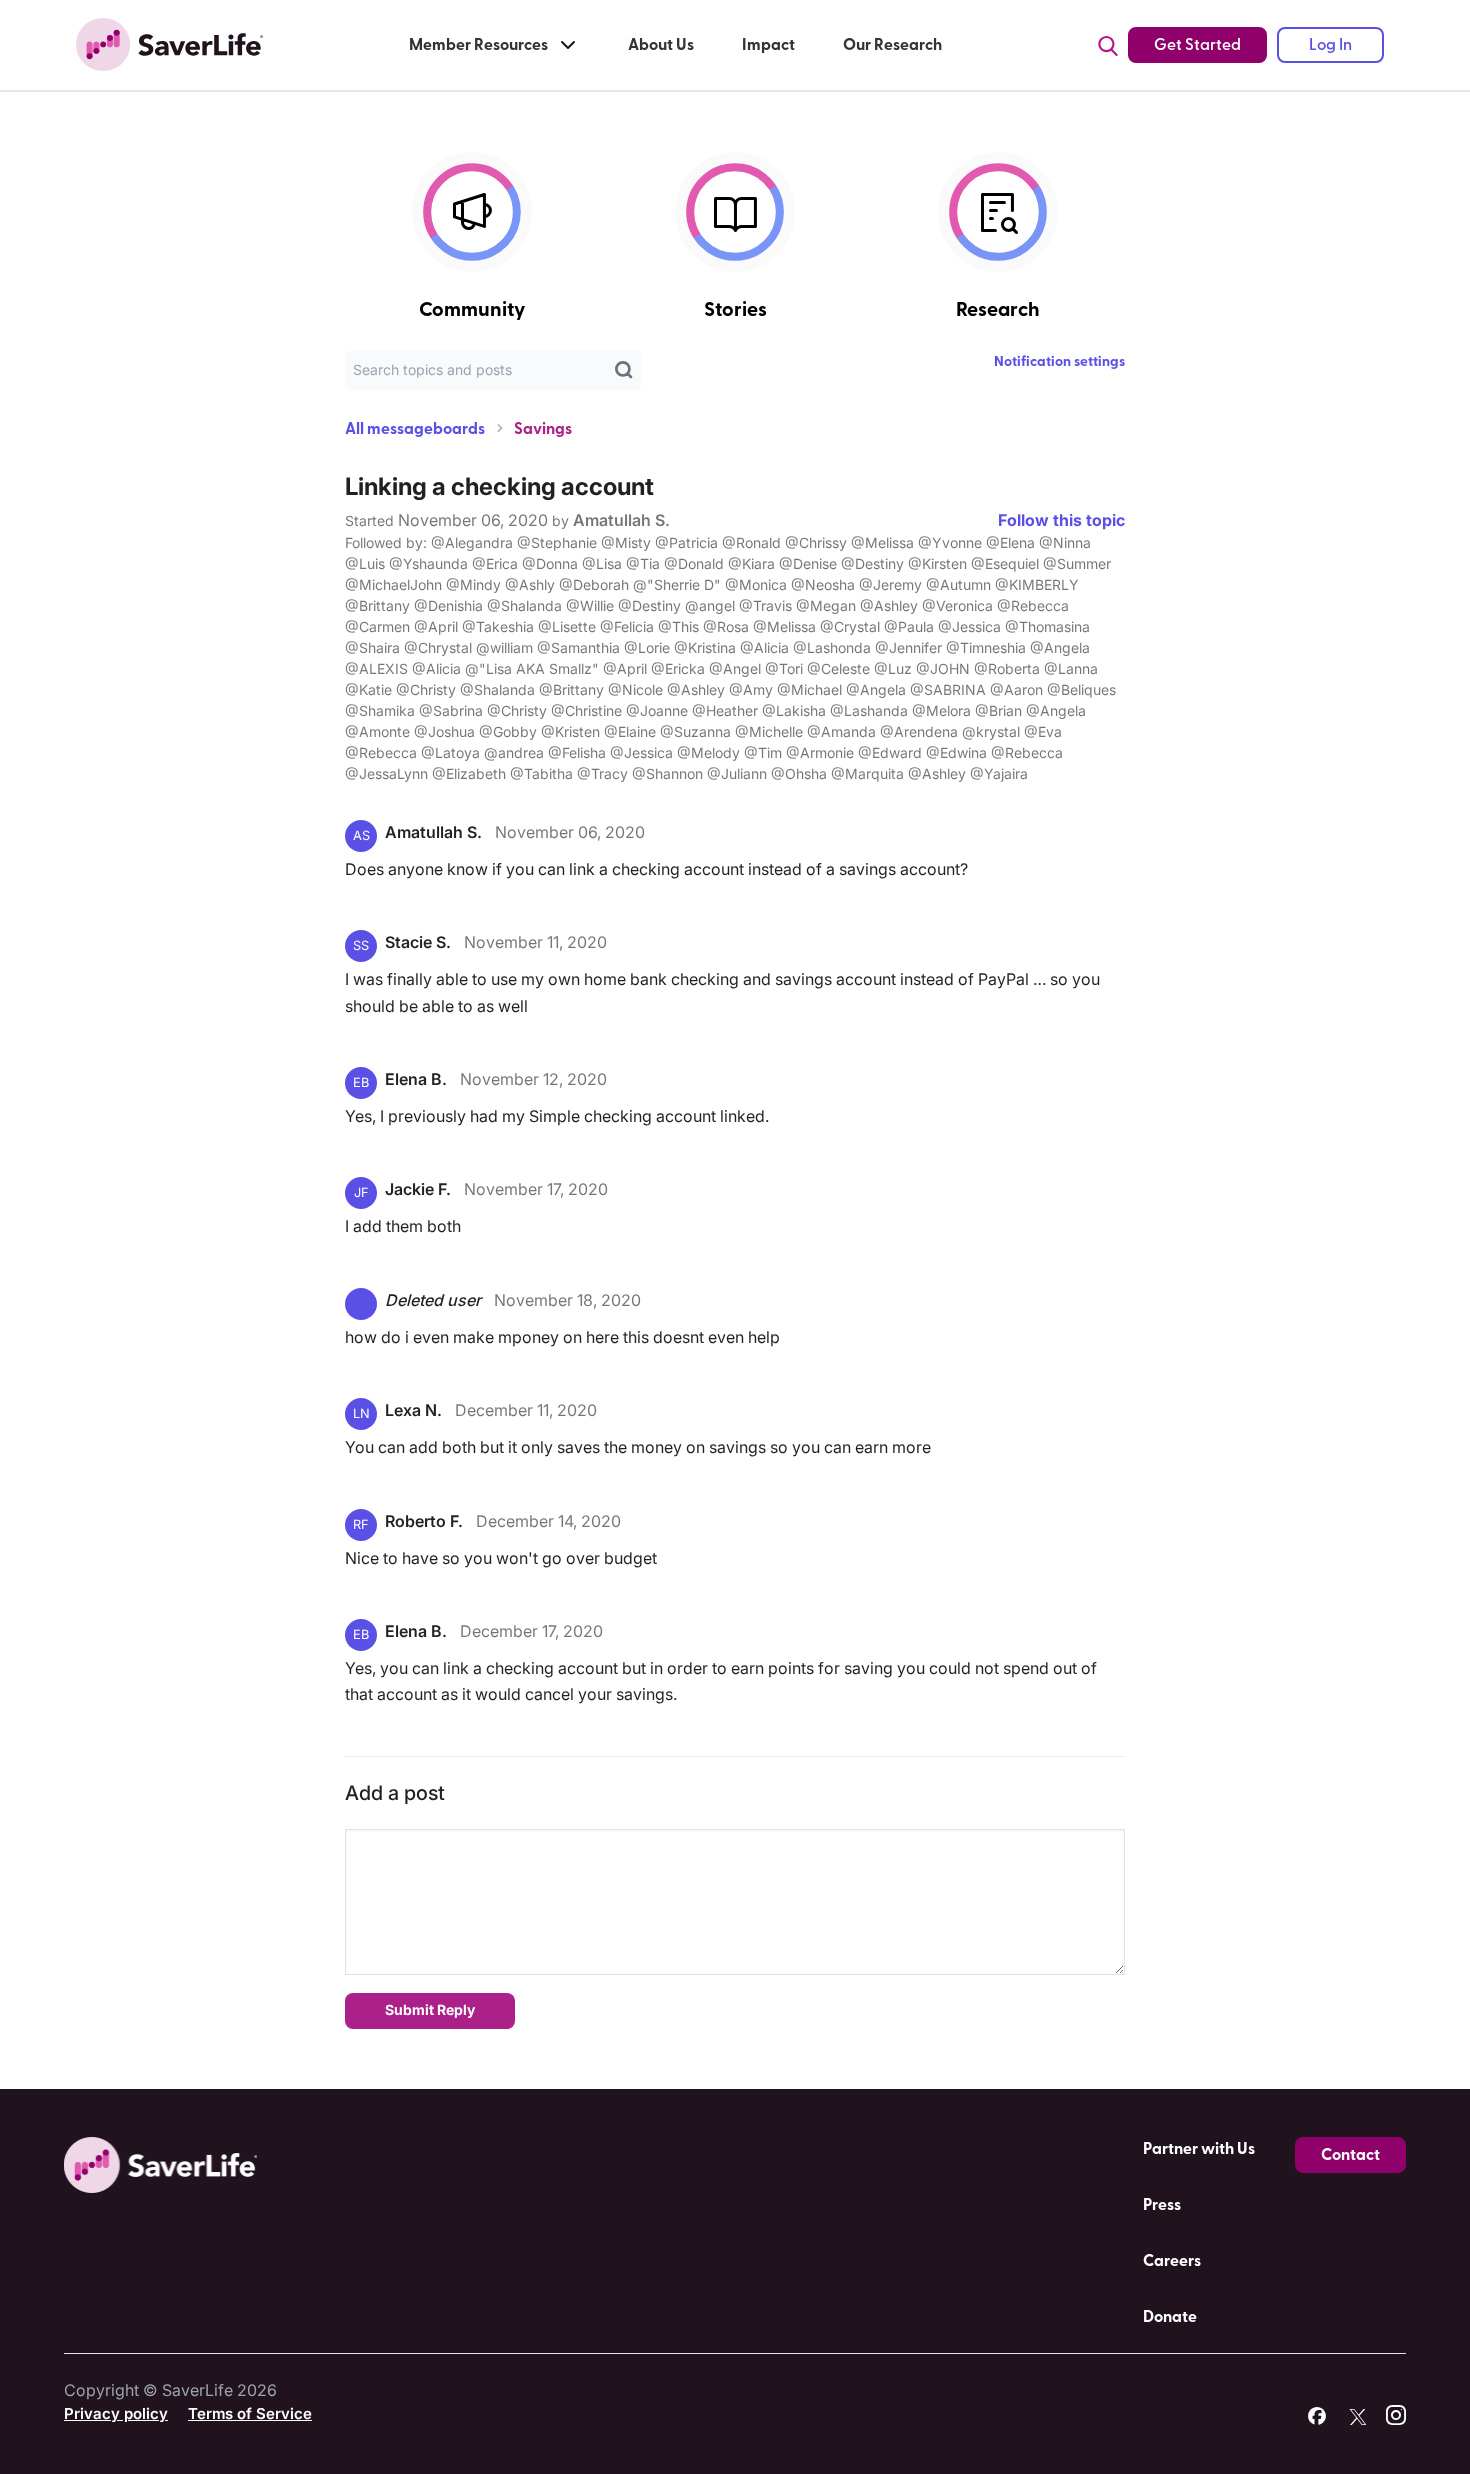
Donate (1170, 2317)
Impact (768, 45)
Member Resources (478, 45)
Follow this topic (1061, 520)
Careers (1172, 2261)
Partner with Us (1199, 2149)
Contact (1350, 2155)
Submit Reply (430, 2009)
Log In (1330, 45)
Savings (543, 429)
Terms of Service (250, 2413)
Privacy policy (116, 2413)
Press (1162, 2205)
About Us (661, 45)
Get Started (1197, 45)
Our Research (892, 45)
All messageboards (415, 429)
